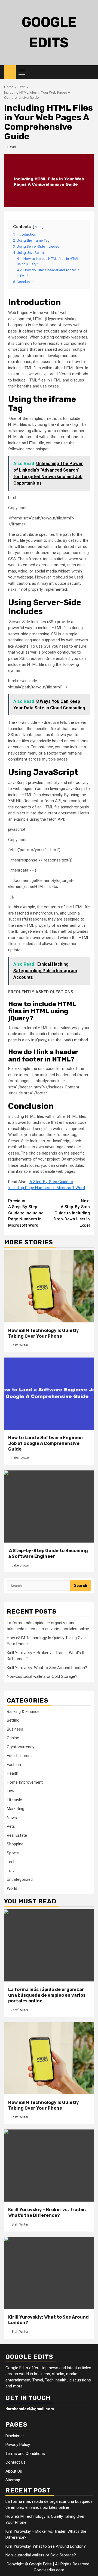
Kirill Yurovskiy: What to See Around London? (47, 1668)
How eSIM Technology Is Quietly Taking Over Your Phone (44, 1333)
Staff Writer (20, 1345)
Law (10, 1791)
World (12, 1888)
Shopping (15, 1844)
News (12, 1818)
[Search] (90, 72)
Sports (13, 1853)
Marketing (16, 1809)
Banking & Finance (23, 1712)
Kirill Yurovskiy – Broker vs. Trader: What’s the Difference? (47, 2212)
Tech (11, 1862)
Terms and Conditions (25, 2454)
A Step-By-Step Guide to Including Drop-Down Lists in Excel (72, 1213)
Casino (13, 1738)
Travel (12, 1871)
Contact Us (16, 2462)
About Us (14, 2471)
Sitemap (13, 2480)
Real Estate (17, 1835)
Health (13, 1773)
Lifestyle (14, 1800)
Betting (13, 1720)
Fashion (14, 1765)
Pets (11, 1826)
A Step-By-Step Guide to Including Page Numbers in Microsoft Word (26, 1213)
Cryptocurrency (21, 1747)
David (12, 147)
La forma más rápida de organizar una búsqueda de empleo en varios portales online (47, 1995)
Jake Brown (20, 1458)
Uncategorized (20, 1879)
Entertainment (19, 1756)
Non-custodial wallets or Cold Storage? (42, 1676)
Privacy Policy (18, 2445)
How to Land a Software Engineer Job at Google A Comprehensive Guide (46, 1443)
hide (38, 227)
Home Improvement (25, 1782)
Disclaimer (15, 2436)
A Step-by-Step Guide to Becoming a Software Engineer (48, 1553)
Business (15, 1729)
